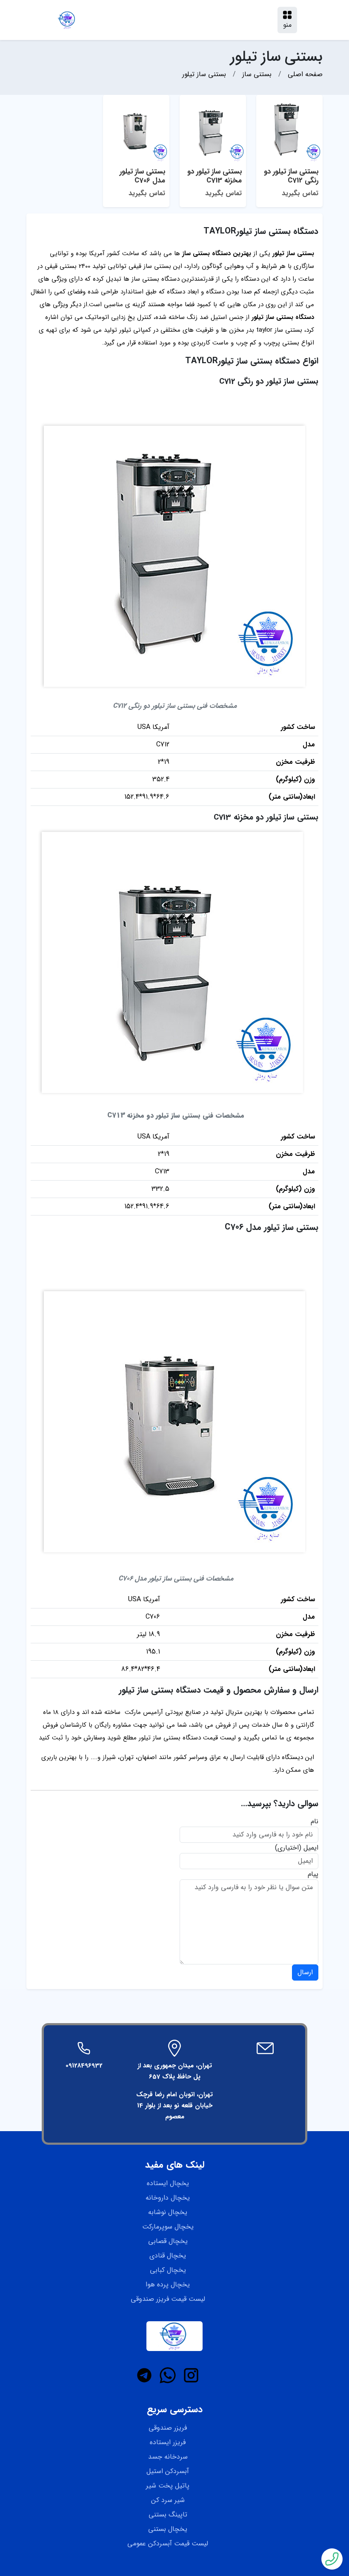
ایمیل (311, 1848)
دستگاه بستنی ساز (156, 279)
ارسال (305, 1972)
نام (315, 1822)
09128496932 (84, 2066)
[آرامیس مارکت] (67, 20)
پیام (313, 1874)
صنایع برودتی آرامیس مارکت (163, 1712)
